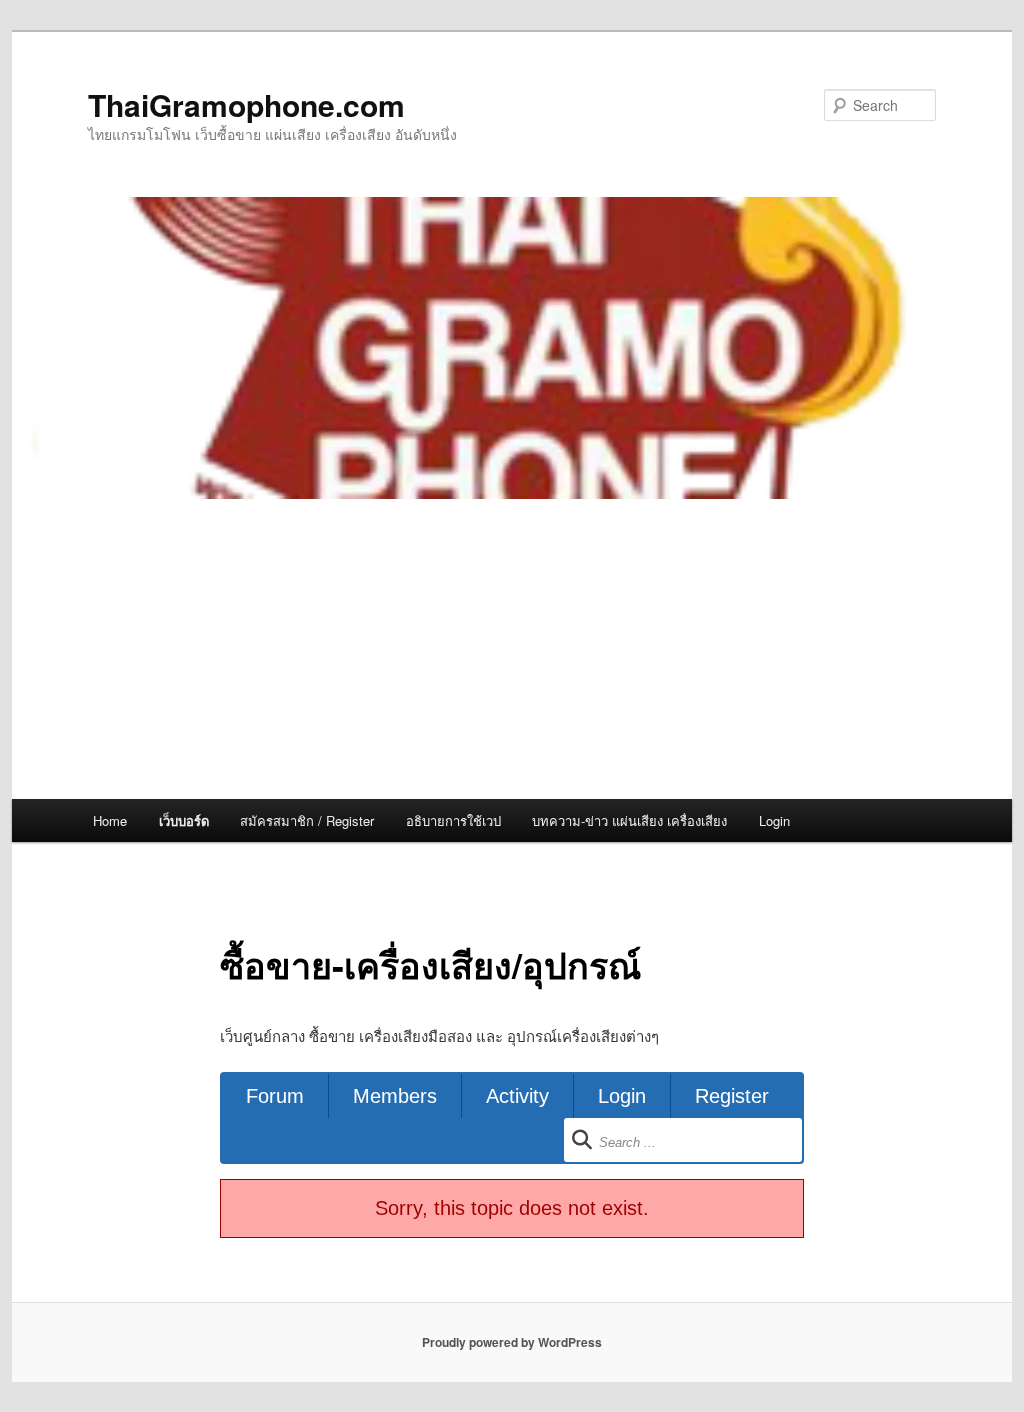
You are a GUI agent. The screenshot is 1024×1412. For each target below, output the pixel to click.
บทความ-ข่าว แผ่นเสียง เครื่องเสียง (629, 820)
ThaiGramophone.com (246, 104)
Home (110, 820)
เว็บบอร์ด (184, 820)
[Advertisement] (512, 649)
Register (732, 1096)
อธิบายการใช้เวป (453, 820)
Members (395, 1096)
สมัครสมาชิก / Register (307, 820)
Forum (275, 1096)
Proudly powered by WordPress (512, 1342)
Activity (517, 1096)
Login (774, 820)
